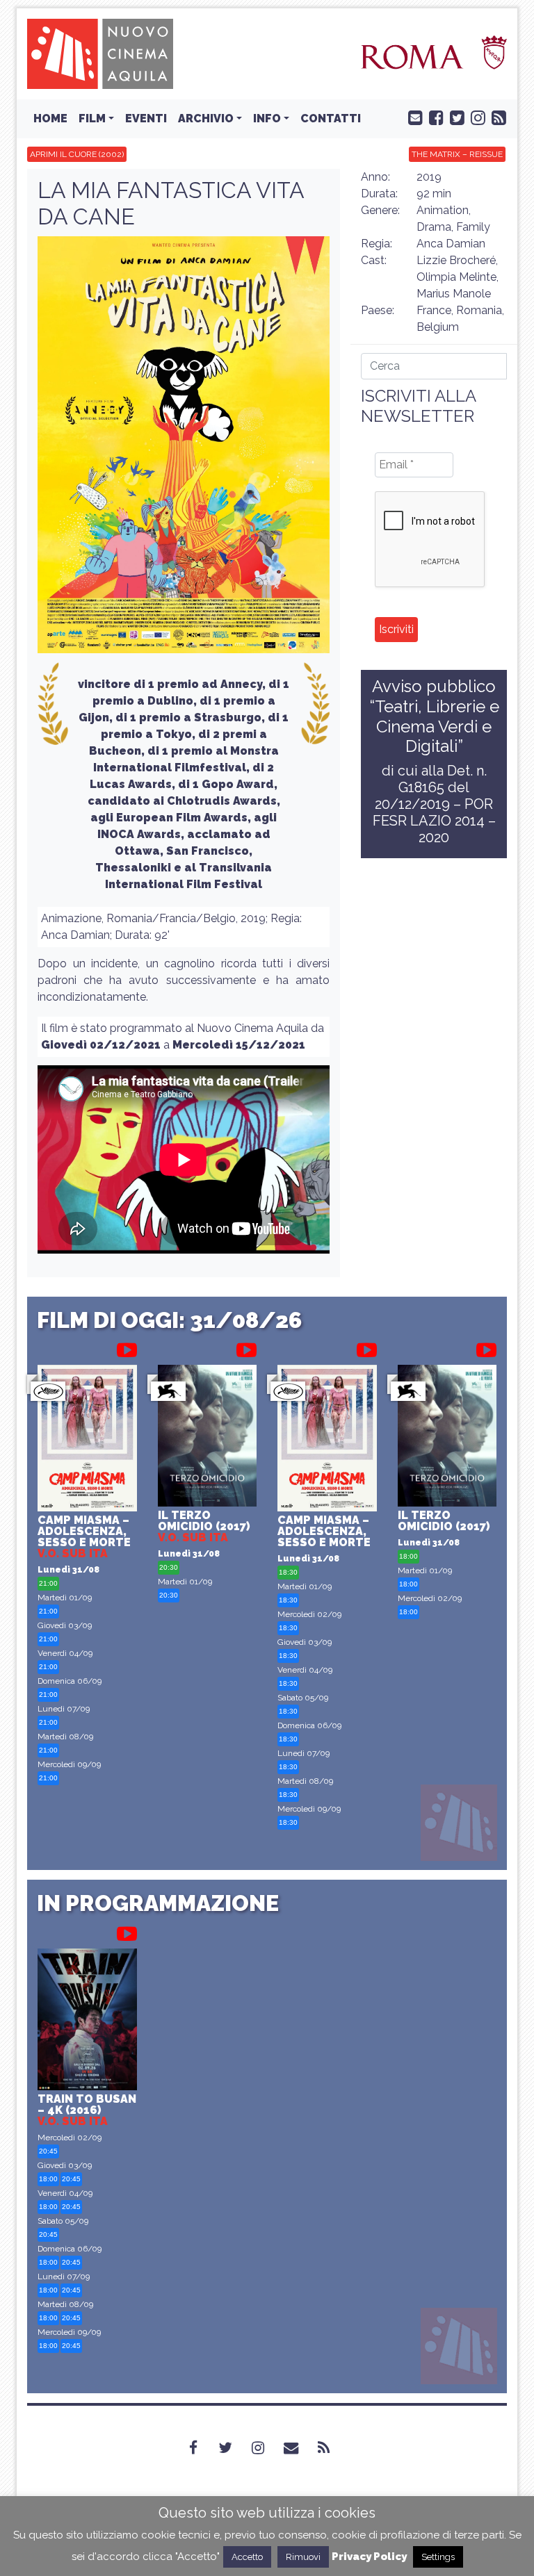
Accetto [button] (247, 2557)
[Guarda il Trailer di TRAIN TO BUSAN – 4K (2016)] (127, 1931)
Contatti (331, 118)
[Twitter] (234, 2448)
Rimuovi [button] (303, 2557)
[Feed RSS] (496, 117)
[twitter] (454, 117)
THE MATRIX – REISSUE (457, 154)
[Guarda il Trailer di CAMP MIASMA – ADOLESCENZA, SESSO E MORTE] (127, 1347)
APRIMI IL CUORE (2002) (77, 154)
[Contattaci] (412, 117)
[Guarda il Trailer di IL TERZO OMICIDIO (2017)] (246, 1347)
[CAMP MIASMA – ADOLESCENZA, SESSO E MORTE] (87, 1440)
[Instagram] (266, 2448)
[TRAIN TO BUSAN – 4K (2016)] (87, 2021)
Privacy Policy (369, 2557)
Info (267, 118)
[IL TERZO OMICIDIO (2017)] (208, 1437)
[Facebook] (202, 2448)
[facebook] (433, 117)
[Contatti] (299, 2448)
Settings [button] (438, 2557)
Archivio (206, 118)
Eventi (146, 118)
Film (92, 118)
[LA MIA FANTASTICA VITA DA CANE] (184, 449)
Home (50, 118)
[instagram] (475, 117)
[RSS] (332, 2448)
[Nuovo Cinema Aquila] (100, 53)
